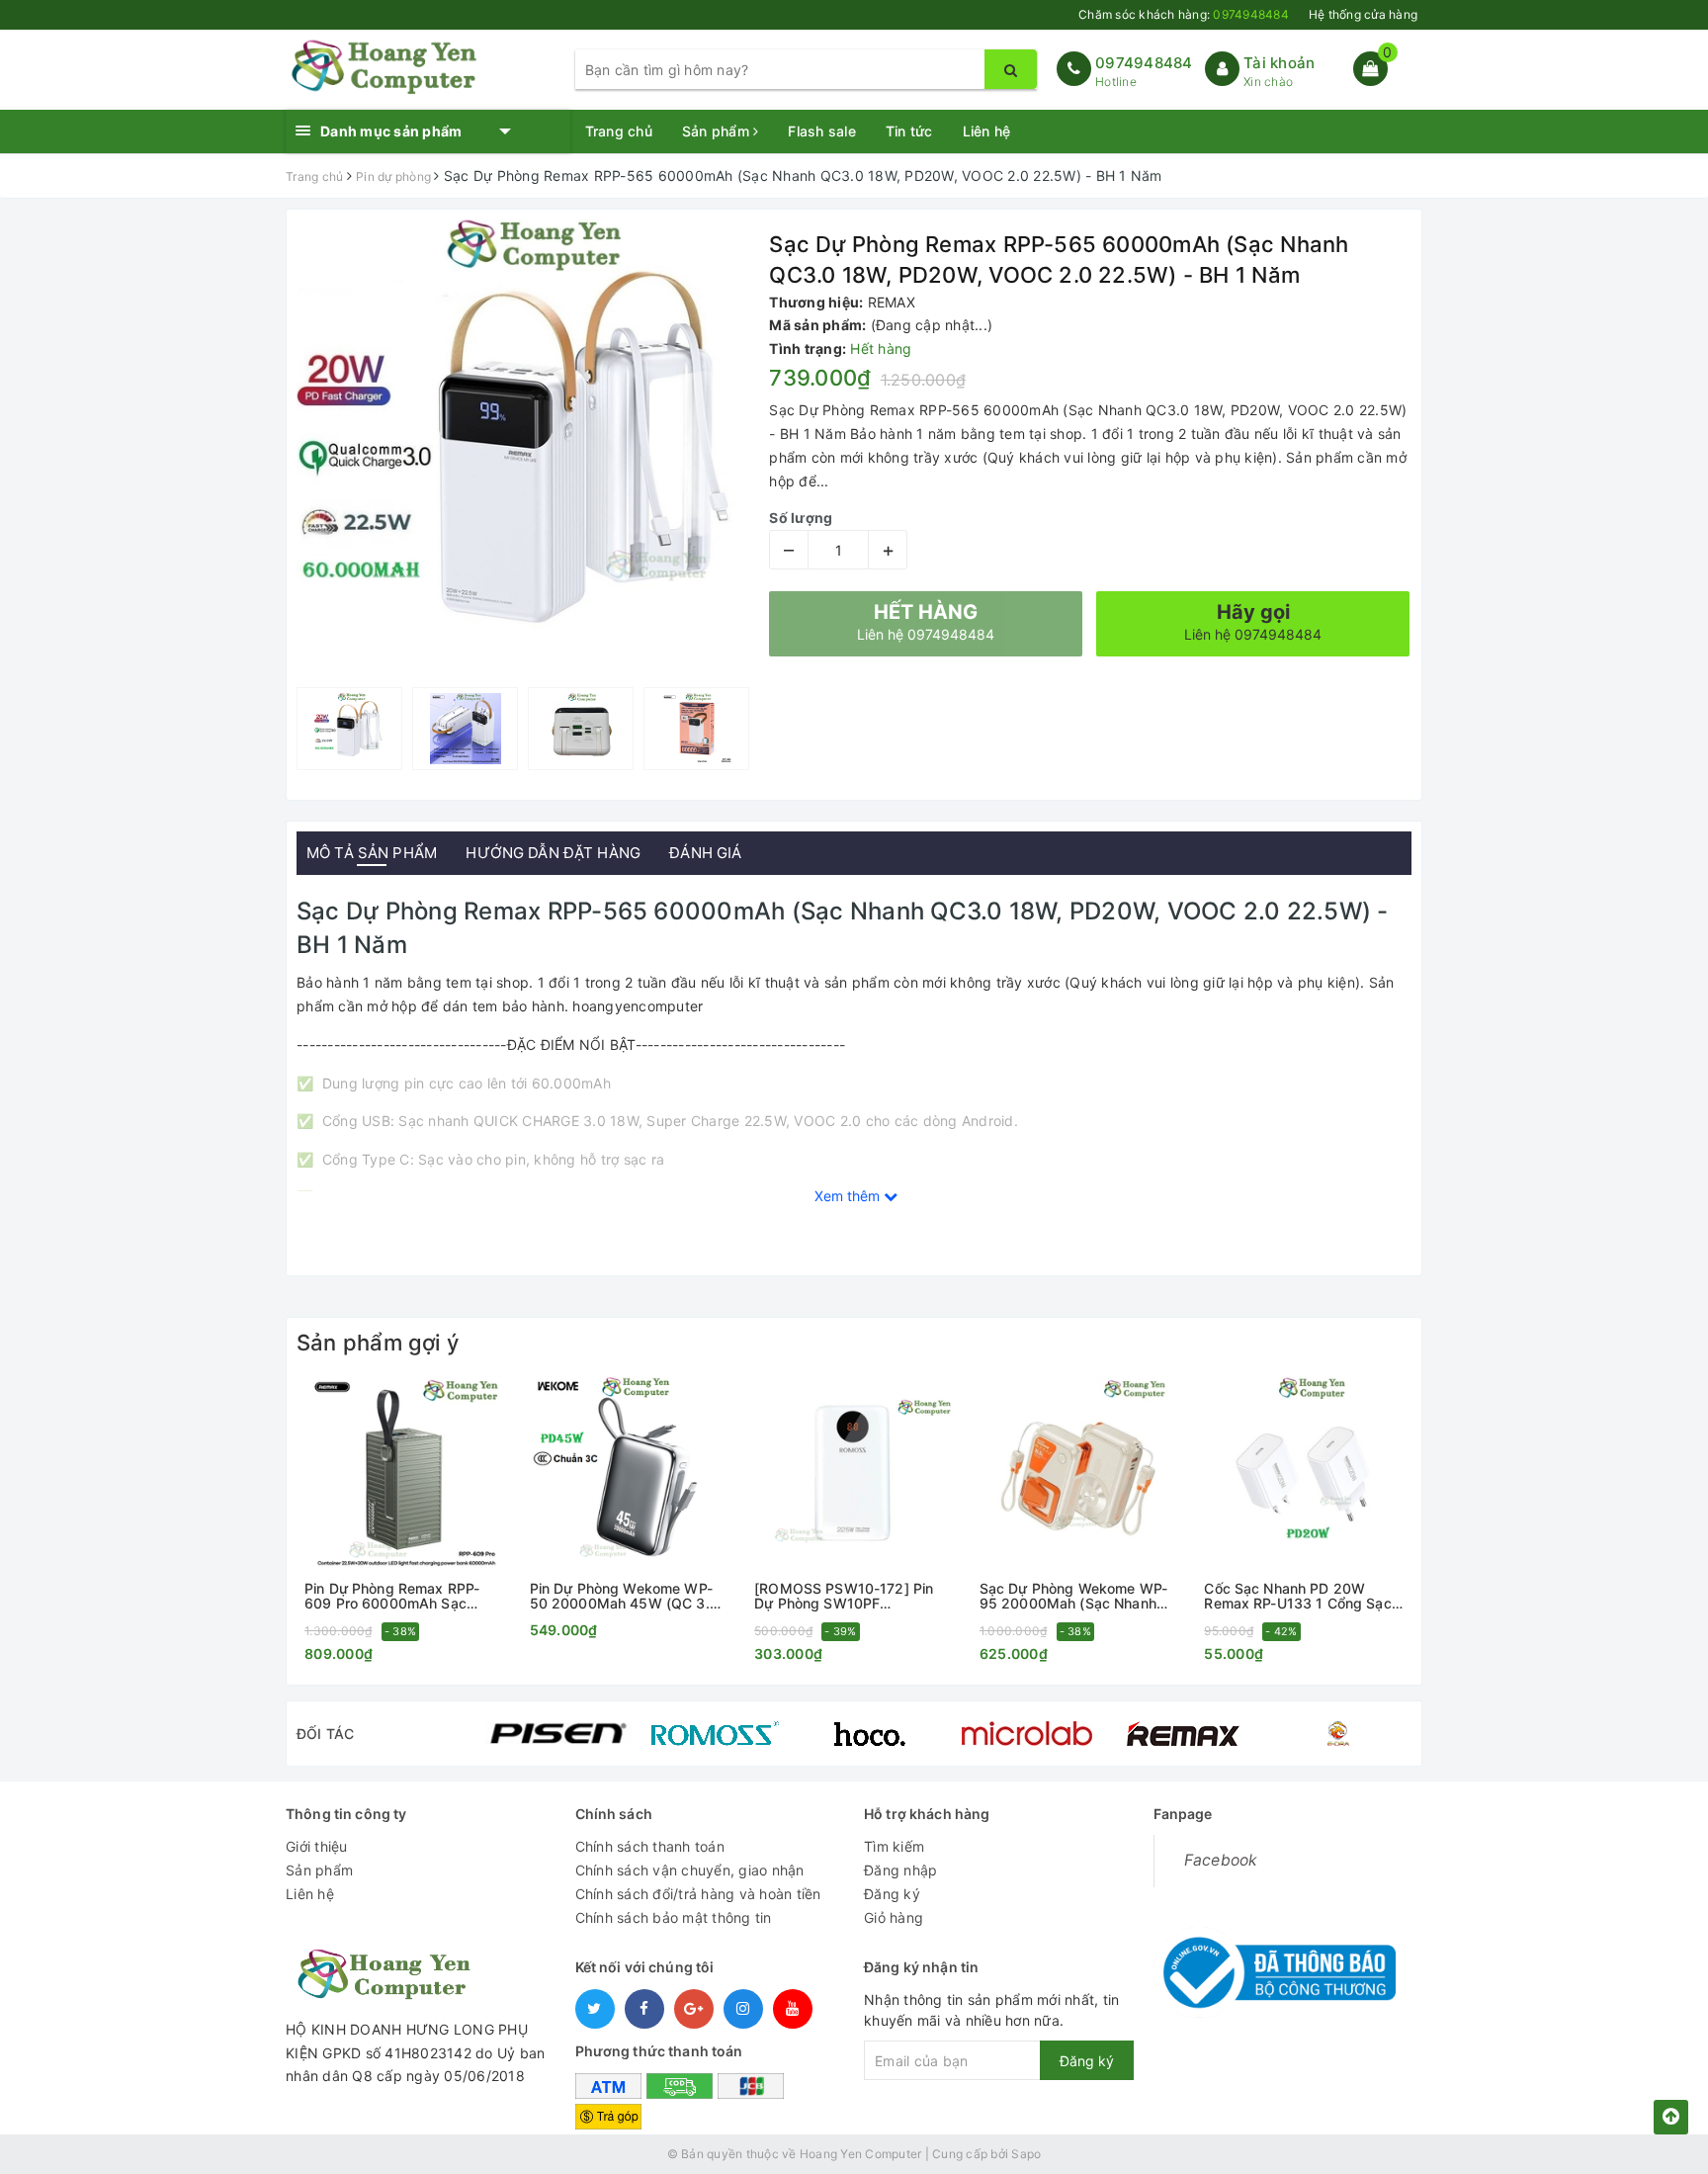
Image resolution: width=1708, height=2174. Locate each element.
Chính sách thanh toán (650, 1846)
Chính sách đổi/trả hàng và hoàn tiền (698, 1894)
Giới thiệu (317, 1846)
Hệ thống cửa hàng (1363, 14)
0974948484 (1144, 63)
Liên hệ (987, 131)
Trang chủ (619, 131)
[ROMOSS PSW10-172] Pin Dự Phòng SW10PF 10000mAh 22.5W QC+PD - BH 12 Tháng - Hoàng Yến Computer (847, 1596)
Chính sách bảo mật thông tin (674, 1917)
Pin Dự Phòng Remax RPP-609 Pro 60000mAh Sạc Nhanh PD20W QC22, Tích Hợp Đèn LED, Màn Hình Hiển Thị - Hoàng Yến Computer (400, 1596)
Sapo (1026, 2154)
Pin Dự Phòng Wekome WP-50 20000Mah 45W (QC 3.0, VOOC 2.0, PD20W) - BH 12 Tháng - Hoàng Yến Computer (629, 1596)
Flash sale (822, 131)
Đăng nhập (900, 1870)
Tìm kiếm (894, 1846)
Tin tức (909, 131)
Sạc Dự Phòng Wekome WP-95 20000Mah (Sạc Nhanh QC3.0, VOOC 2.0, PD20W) (1073, 1596)
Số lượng (801, 518)
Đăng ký (892, 1894)
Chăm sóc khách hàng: (1184, 14)
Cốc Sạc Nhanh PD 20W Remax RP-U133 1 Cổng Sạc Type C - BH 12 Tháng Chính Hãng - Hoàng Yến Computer (1300, 1596)
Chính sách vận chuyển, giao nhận (690, 1870)
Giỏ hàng (894, 1917)
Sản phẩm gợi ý (378, 1343)
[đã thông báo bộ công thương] (1275, 1967)
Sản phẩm (718, 131)
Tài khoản (1279, 63)
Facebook (1221, 1860)
